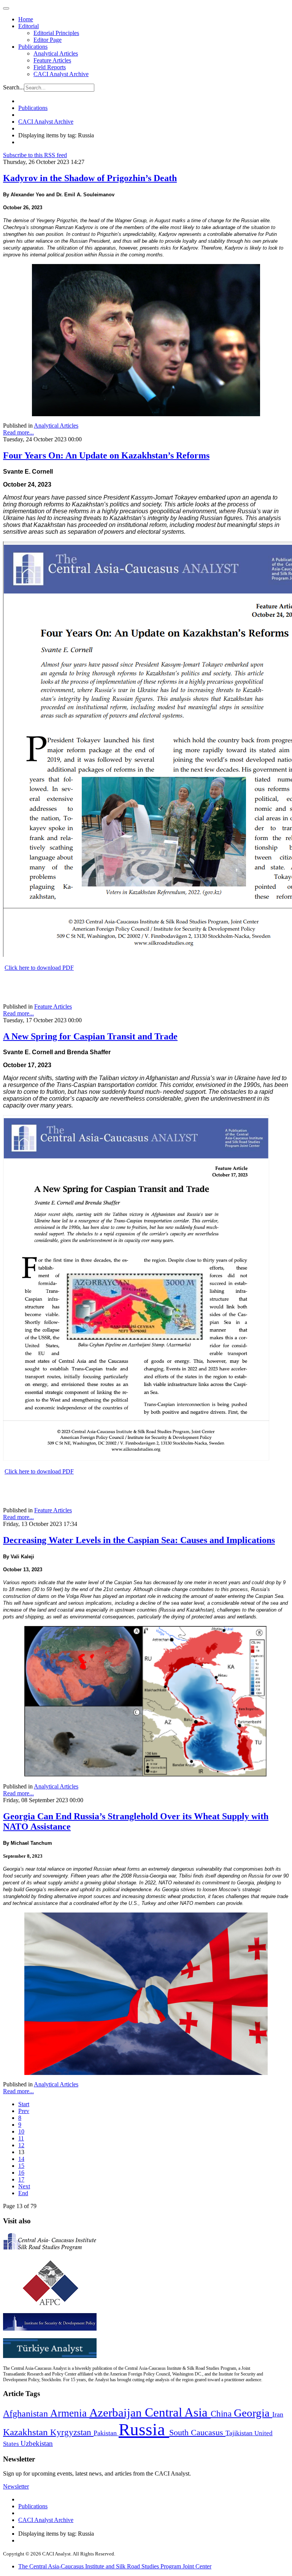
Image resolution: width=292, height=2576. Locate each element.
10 (21, 2131)
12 (21, 2145)
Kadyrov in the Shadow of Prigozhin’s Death (90, 178)
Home (26, 19)
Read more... (18, 432)
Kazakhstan (27, 2432)
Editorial (29, 26)
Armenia (70, 2413)
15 (21, 2166)
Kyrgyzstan (72, 2432)
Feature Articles (52, 60)
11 (21, 2138)
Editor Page (48, 40)
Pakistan (106, 2433)
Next (24, 2186)
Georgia (253, 2413)
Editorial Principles (56, 33)
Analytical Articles (56, 53)
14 (21, 2159)
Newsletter (16, 2486)
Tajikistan (240, 2433)
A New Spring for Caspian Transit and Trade (90, 1036)
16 (21, 2173)
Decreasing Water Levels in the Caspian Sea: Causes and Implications (139, 1540)
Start (24, 2104)
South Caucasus (197, 2432)
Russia (144, 2430)
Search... (13, 87)
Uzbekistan (37, 2443)
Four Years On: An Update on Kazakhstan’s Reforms (106, 455)
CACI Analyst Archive (61, 74)
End (23, 2193)
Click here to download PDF (39, 968)
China (222, 2414)
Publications (33, 47)
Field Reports (50, 67)
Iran (278, 2414)
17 (21, 2179)
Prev (24, 2111)
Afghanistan (27, 2414)
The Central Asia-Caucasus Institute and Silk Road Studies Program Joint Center (115, 2566)
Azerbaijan (117, 2413)
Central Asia (178, 2412)
